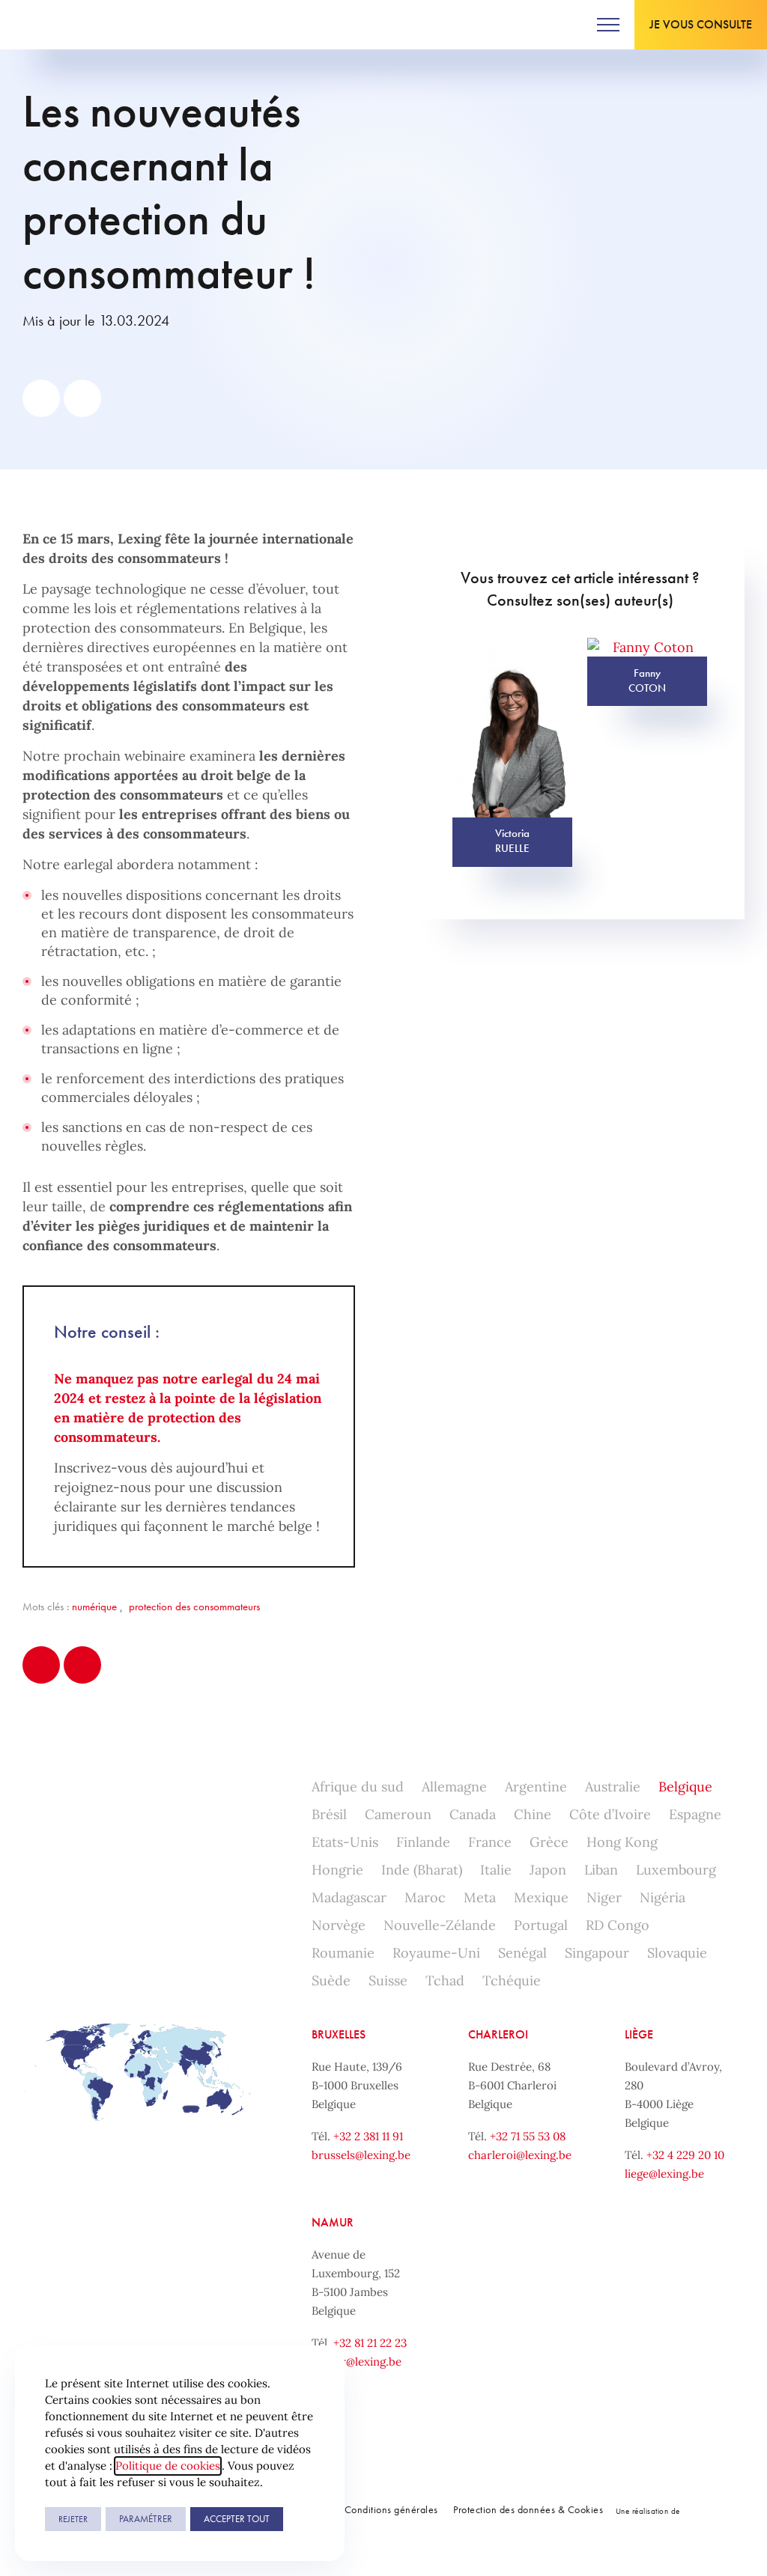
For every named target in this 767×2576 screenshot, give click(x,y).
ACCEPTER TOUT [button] (237, 2519)
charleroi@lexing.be (520, 2155)
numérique (94, 1607)
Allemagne (454, 1787)
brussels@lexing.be (361, 2155)
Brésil (329, 1814)
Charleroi (498, 2034)
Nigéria (663, 1897)
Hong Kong (622, 1842)
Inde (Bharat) (422, 1870)
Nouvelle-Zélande (440, 1925)
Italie (496, 1870)
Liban (601, 1870)
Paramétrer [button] (146, 2519)
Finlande (423, 1842)
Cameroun (398, 1814)
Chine (533, 1814)
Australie (613, 1787)
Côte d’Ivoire (610, 1814)
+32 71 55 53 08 (528, 2136)
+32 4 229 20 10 (685, 2155)
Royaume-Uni (436, 1953)
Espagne (695, 1814)
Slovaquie (677, 1953)
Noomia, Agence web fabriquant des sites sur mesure (714, 2510)
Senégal (522, 1953)
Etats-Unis (345, 1842)
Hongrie (337, 1870)
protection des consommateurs (194, 1607)
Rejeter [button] (73, 2519)
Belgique (685, 1787)
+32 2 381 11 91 (368, 2136)
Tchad (445, 1980)
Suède (331, 1980)
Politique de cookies (168, 2466)
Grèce (549, 1842)
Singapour (597, 1953)
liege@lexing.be (664, 2174)
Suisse (388, 1980)
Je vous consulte (701, 24)
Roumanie (343, 1953)
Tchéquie (512, 1980)
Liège (639, 2034)
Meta (480, 1897)
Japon (548, 1870)
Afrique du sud (358, 1787)
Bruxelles (339, 2034)
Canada (473, 1814)
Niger (604, 1897)
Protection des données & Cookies (528, 2509)
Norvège (339, 1925)
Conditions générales (391, 2509)
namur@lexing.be (357, 2362)
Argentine (536, 1787)
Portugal (541, 1925)
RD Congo (618, 1925)
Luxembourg (676, 1870)
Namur (333, 2222)
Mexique (541, 1897)
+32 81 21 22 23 (370, 2343)
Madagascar (349, 1897)
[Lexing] (57, 25)
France (490, 1842)
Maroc (425, 1897)
